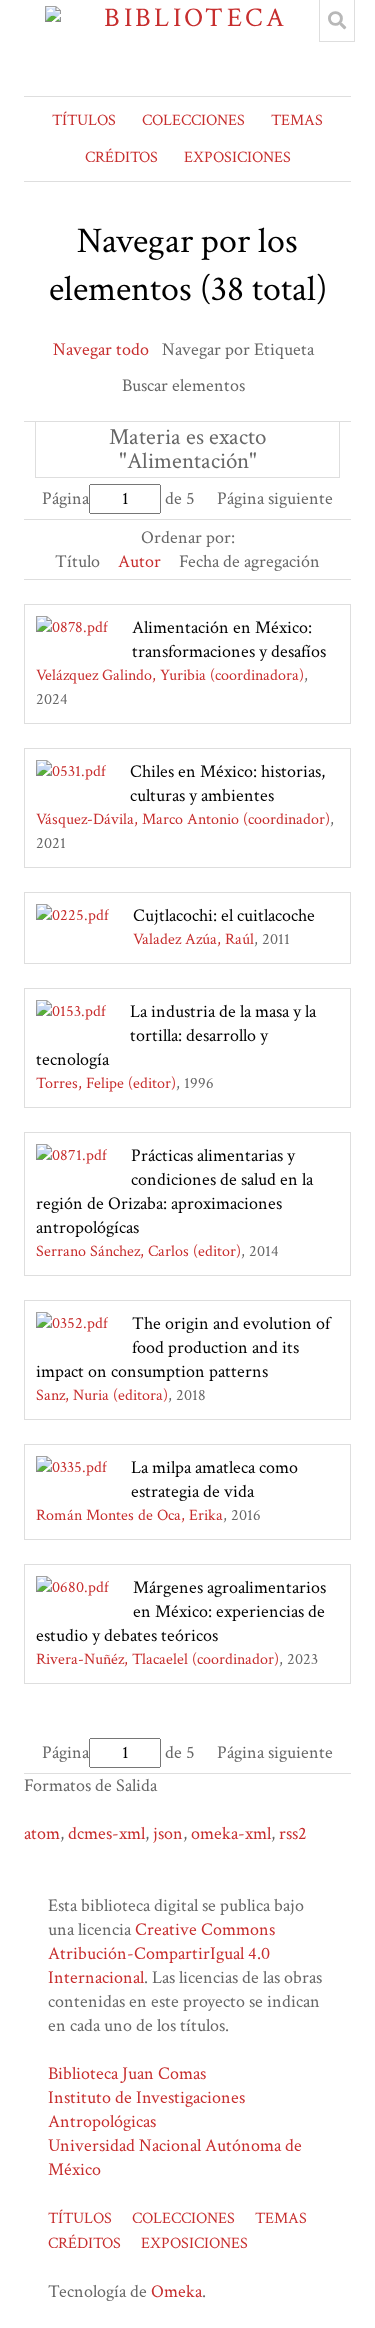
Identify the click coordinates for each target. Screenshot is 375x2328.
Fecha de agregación (249, 561)
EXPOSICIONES (237, 157)
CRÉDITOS (121, 157)
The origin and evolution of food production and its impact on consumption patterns (183, 1347)
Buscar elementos (183, 385)
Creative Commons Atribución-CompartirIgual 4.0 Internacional (161, 1953)
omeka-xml (231, 1833)
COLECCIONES (193, 120)
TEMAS (297, 120)
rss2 (293, 1833)
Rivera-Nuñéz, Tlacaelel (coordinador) (157, 1659)
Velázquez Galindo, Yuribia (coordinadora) (170, 675)
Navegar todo (101, 349)
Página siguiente (275, 498)
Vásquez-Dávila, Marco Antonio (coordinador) (183, 819)
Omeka (176, 2291)
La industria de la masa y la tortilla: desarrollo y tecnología (176, 1035)
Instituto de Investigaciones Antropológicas (146, 2109)
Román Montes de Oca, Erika (129, 1515)
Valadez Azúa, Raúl (193, 939)
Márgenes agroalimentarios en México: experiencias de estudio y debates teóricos (181, 1611)
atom (42, 1833)
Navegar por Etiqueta (238, 349)
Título (77, 561)
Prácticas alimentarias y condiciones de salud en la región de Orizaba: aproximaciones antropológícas (174, 1191)
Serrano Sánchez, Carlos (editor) (138, 1251)
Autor (139, 561)
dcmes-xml (106, 1833)
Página (65, 498)
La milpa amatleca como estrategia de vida (214, 1479)
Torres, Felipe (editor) (106, 1083)
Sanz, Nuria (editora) (102, 1395)
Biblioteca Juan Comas (127, 2073)
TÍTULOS (84, 120)
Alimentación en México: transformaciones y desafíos (229, 639)
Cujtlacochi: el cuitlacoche (224, 915)
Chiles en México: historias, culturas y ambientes (227, 783)
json (168, 1833)
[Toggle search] (337, 21)
